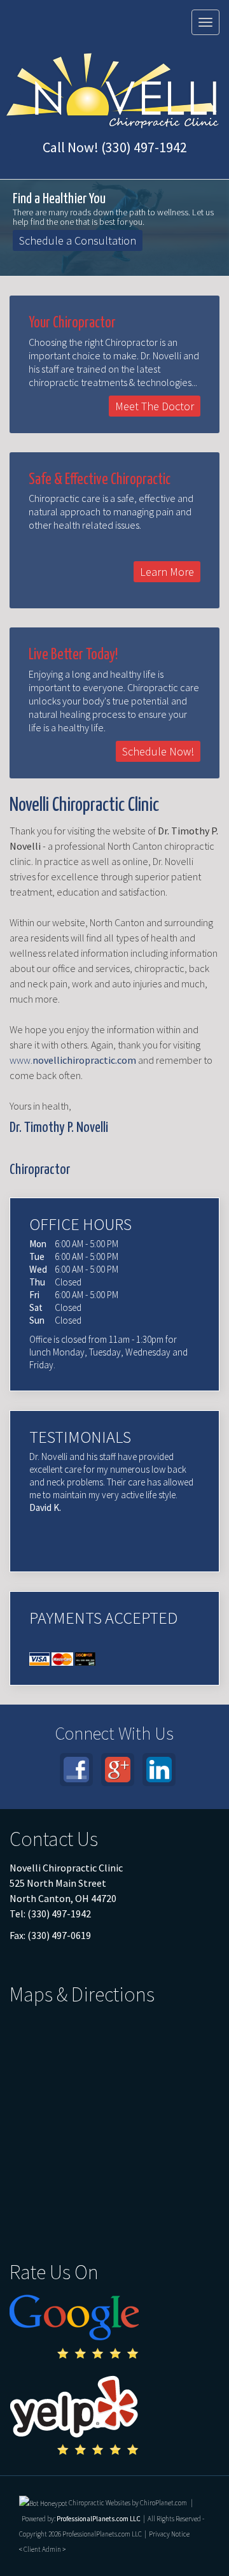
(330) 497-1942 (61, 1914)
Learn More (167, 572)
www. (73, 1060)
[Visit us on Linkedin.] (159, 1770)
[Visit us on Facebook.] (76, 1770)
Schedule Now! (158, 751)
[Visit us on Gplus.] (118, 1770)
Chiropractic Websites (100, 2503)
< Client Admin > (42, 2549)
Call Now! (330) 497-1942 (115, 147)
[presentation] (43, 2503)
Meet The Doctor (155, 406)
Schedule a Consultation (78, 240)
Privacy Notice (169, 2534)
